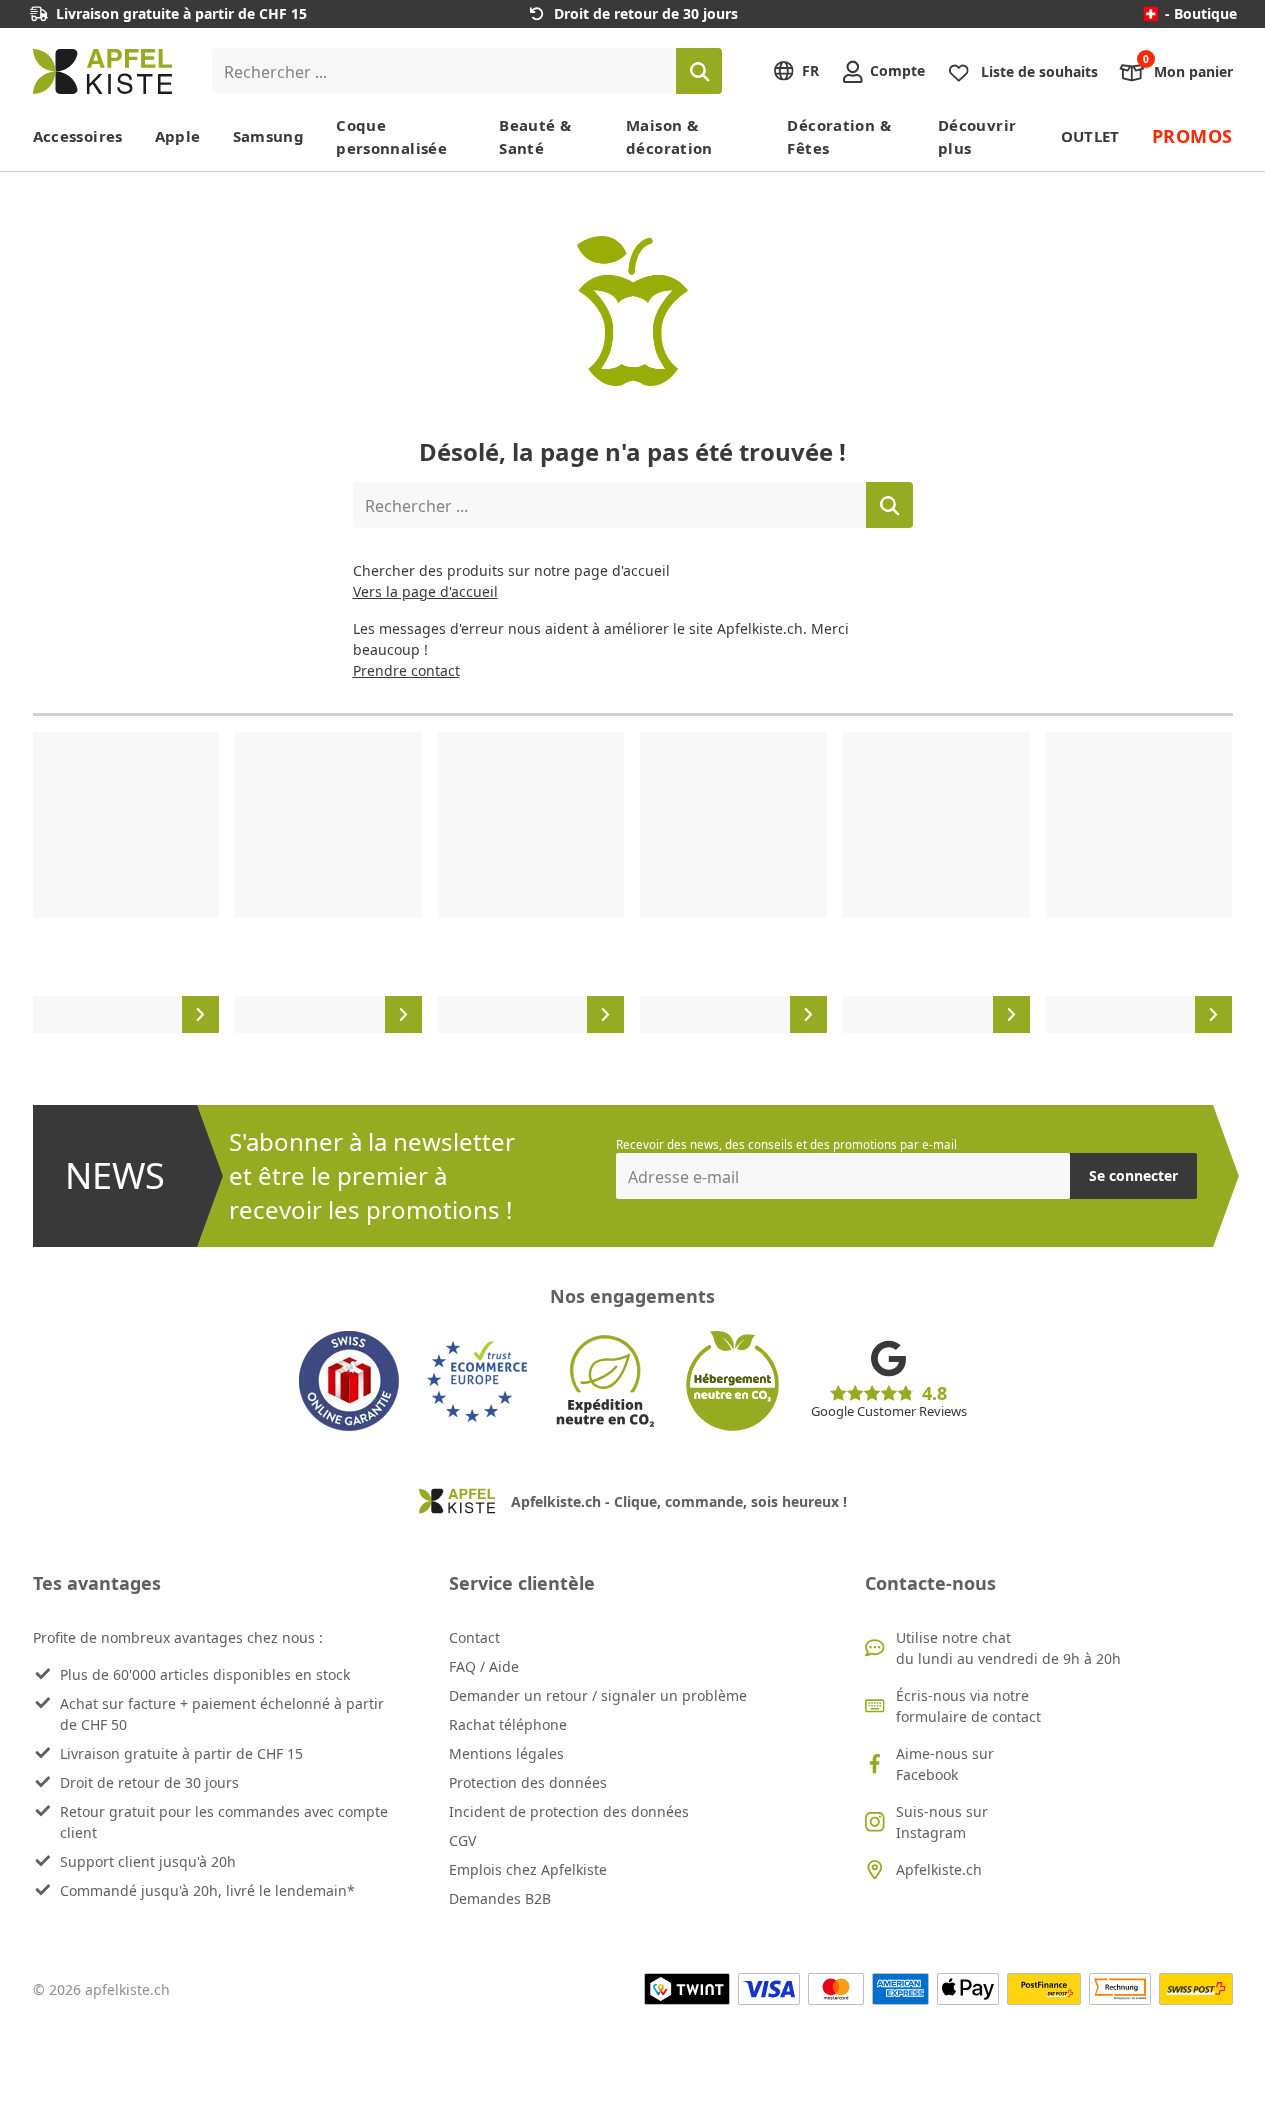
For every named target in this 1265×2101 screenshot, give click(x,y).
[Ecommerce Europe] (477, 1381)
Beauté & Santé (535, 136)
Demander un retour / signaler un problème (598, 1695)
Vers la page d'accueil (425, 591)
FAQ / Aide (484, 1666)
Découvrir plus (977, 136)
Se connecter (1133, 1175)
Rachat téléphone (508, 1724)
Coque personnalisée (391, 136)
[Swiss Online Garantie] (349, 1381)
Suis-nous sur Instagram (942, 1822)
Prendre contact (406, 670)
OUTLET (1090, 136)
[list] (633, 883)
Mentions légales (506, 1753)
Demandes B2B (500, 1898)
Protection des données (528, 1782)
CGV (462, 1840)
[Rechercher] (699, 71)
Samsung (269, 136)
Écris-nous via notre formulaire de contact (968, 1706)
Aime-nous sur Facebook (945, 1764)
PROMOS (1192, 136)
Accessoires (78, 136)
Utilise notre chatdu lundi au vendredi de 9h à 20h (1008, 1648)
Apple (178, 136)
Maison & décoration (669, 136)
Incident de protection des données (569, 1811)
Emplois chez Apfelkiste (528, 1869)
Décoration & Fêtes (839, 136)
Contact (474, 1637)
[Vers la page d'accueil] (102, 71)
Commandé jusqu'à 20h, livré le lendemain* (207, 1890)
